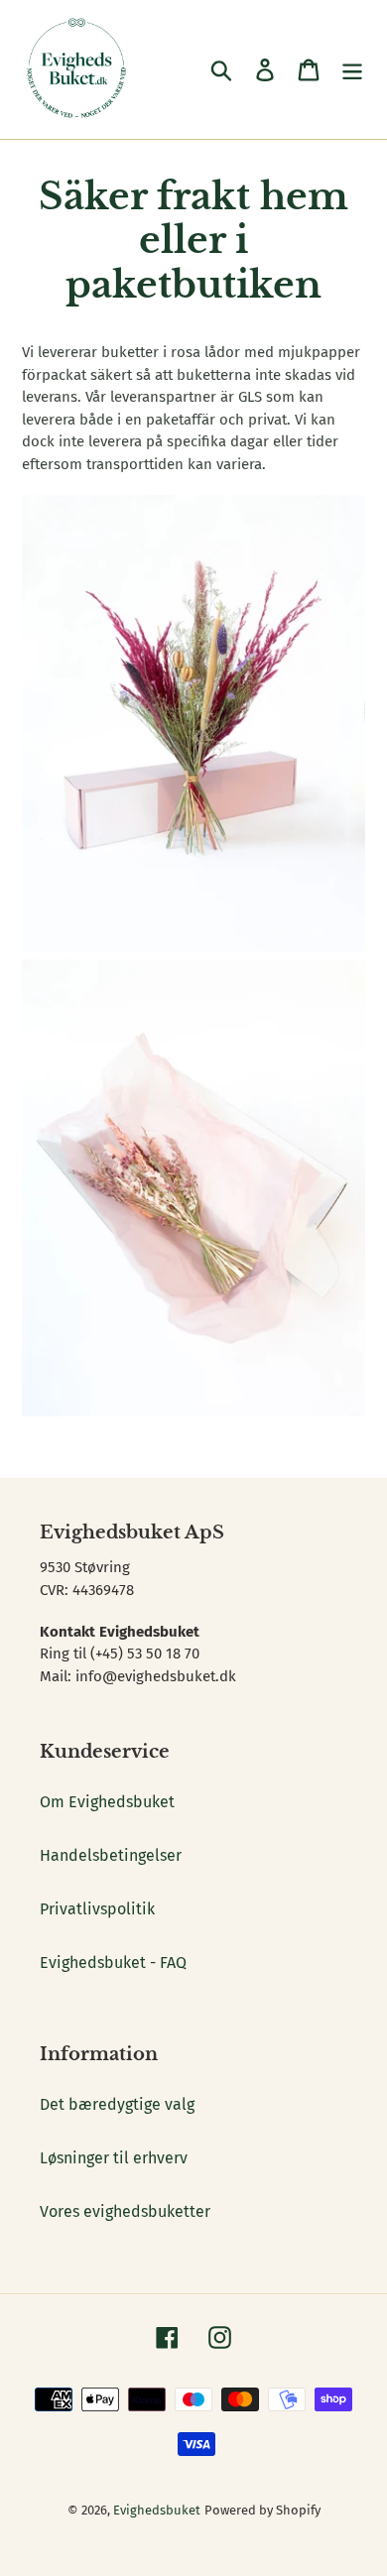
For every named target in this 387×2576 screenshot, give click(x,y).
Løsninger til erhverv (114, 2158)
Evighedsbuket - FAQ (113, 1963)
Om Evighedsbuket (107, 1802)
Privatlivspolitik (97, 1909)
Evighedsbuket (157, 2510)
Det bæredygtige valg (117, 2104)
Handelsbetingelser (111, 1855)
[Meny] (352, 69)
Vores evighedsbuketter (125, 2211)
